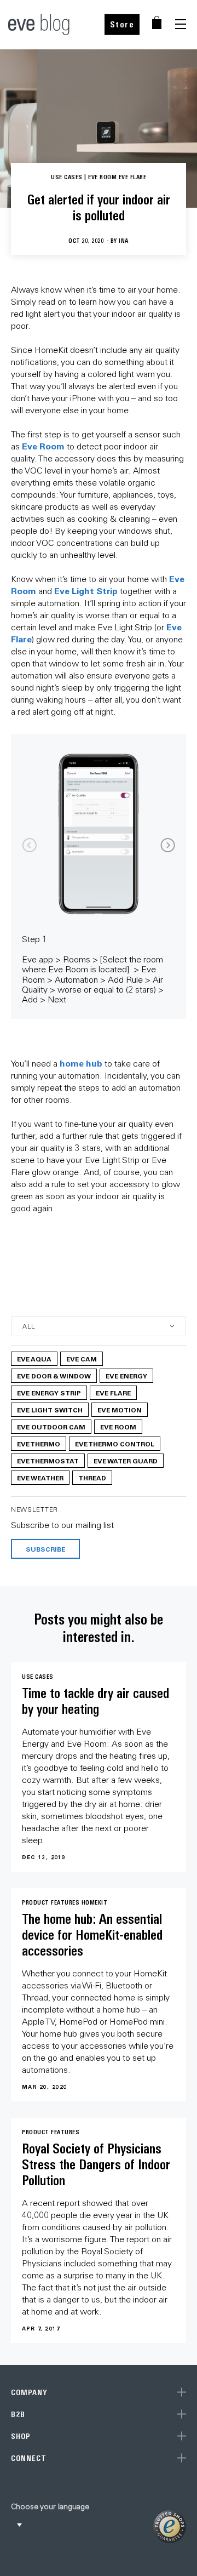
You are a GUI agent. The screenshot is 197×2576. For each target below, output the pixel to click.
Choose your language (50, 2506)
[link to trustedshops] (170, 2527)
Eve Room (43, 446)
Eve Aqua (34, 1359)
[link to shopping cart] (157, 22)
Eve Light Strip (86, 591)
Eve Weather (40, 1478)
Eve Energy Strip (49, 1393)
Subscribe (45, 1549)
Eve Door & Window (54, 1376)
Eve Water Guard (126, 1461)
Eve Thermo (39, 1444)
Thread (92, 1478)
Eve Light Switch (50, 1410)
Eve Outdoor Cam (51, 1427)
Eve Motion (120, 1410)
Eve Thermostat (48, 1461)
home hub (81, 1063)
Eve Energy (126, 1376)
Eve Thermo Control (115, 1444)
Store (122, 24)
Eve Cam (82, 1359)
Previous (29, 845)
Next (168, 845)
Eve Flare (113, 1393)
